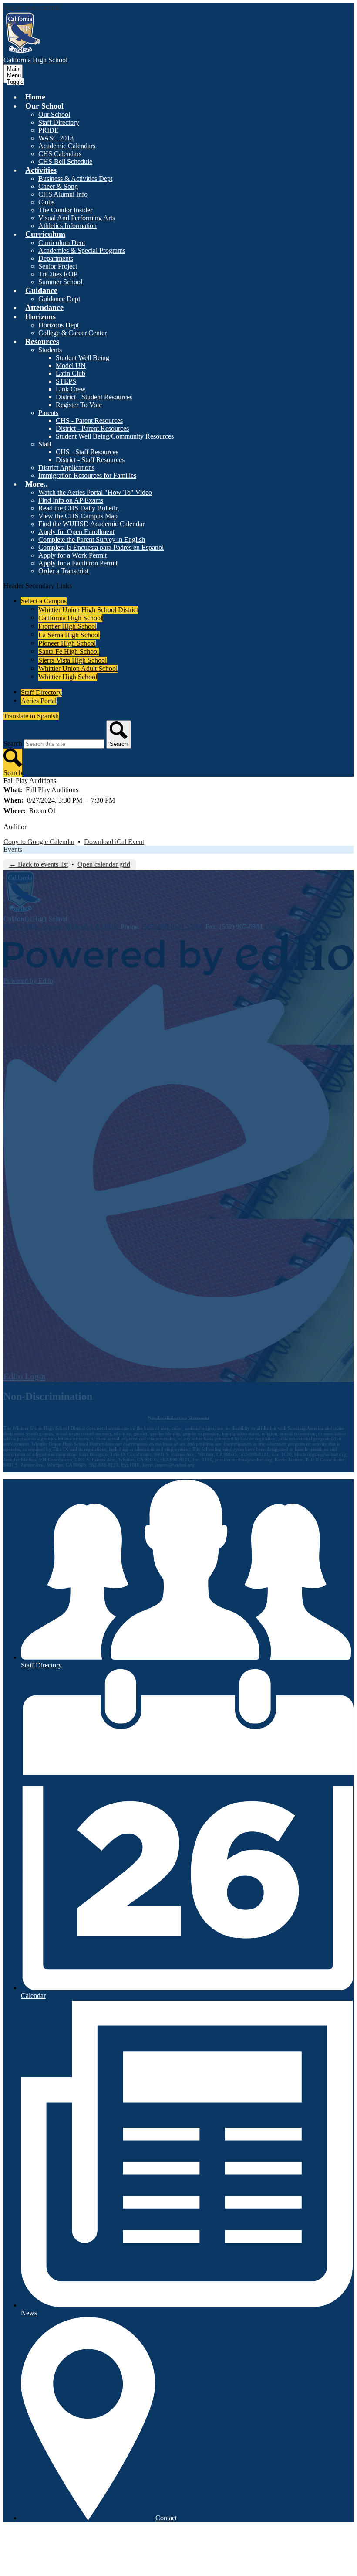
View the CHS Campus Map (78, 516)
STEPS (66, 381)
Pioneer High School (67, 643)
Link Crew (71, 389)
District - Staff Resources (90, 460)
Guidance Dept (59, 299)
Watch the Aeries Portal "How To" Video (95, 492)
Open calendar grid (104, 864)
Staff (45, 444)
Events (13, 849)
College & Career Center (72, 333)
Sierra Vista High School (72, 660)
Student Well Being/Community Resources (115, 436)
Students (50, 350)
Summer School (60, 282)
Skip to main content (32, 7)
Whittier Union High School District (88, 610)
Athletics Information (67, 226)
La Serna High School (69, 635)
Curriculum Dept (62, 243)
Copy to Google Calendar (39, 842)
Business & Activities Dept (75, 179)
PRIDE (49, 130)
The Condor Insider (65, 210)
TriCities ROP (58, 274)
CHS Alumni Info (63, 194)
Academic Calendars (67, 146)
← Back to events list (39, 864)
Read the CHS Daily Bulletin (79, 508)
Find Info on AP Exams (71, 500)
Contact (166, 2518)
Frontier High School (67, 626)
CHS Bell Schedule (65, 162)
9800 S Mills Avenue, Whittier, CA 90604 (61, 927)
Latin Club (71, 373)
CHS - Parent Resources (89, 420)
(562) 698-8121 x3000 (173, 927)
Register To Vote (79, 405)
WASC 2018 (56, 138)
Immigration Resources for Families (87, 475)
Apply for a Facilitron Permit (78, 563)
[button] (44, 106)
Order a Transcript (63, 571)
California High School (70, 618)
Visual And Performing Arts (77, 218)
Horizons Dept (59, 325)
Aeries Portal (39, 701)
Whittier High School (68, 677)
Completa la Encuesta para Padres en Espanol (101, 547)
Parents (48, 413)
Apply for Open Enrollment (76, 532)
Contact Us (280, 927)
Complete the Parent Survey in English (92, 539)
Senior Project (58, 266)
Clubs (46, 202)
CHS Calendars (60, 154)
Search (13, 744)
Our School (54, 114)
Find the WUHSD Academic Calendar (91, 524)
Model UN (71, 366)
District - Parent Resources (92, 428)
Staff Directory (59, 122)
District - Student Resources (94, 397)
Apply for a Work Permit (72, 555)
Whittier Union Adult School (78, 669)
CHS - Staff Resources (87, 452)
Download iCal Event (114, 842)
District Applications (66, 468)
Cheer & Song (58, 186)
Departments (56, 258)
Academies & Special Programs (82, 250)
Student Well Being (83, 358)
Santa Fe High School (69, 652)
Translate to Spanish (31, 716)
